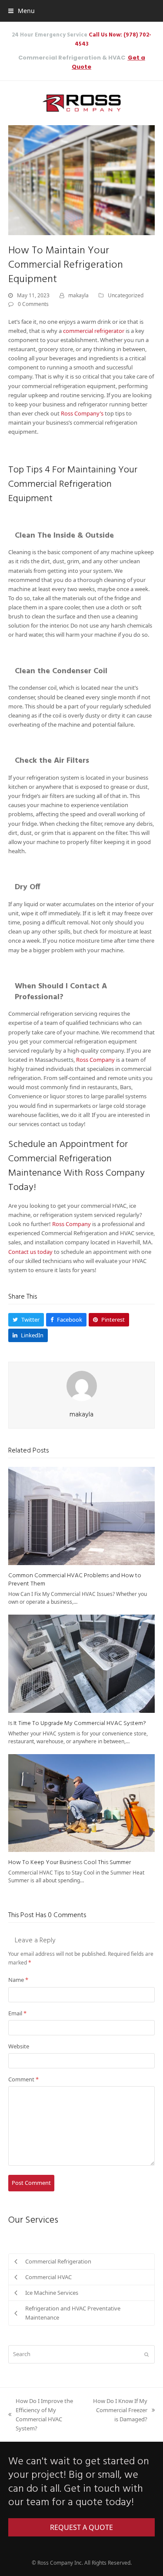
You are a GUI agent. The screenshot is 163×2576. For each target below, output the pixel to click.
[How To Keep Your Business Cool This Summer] (82, 1802)
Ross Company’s (82, 413)
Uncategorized (126, 295)
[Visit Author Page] (82, 1386)
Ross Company (95, 1060)
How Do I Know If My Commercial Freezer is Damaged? (120, 2410)
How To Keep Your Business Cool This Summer (70, 1863)
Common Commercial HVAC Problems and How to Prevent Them (75, 1580)
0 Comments (33, 304)
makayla (78, 295)
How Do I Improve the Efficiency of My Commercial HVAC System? (41, 2415)
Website (19, 2046)
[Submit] (146, 2354)
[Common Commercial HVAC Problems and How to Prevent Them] (82, 1515)
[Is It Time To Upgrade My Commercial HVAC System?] (82, 1663)
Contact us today (30, 1252)
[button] (22, 11)
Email (17, 2013)
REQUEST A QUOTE (81, 2527)
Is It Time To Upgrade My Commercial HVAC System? (77, 1723)
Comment (23, 2079)
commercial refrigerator (94, 331)
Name (18, 1980)
